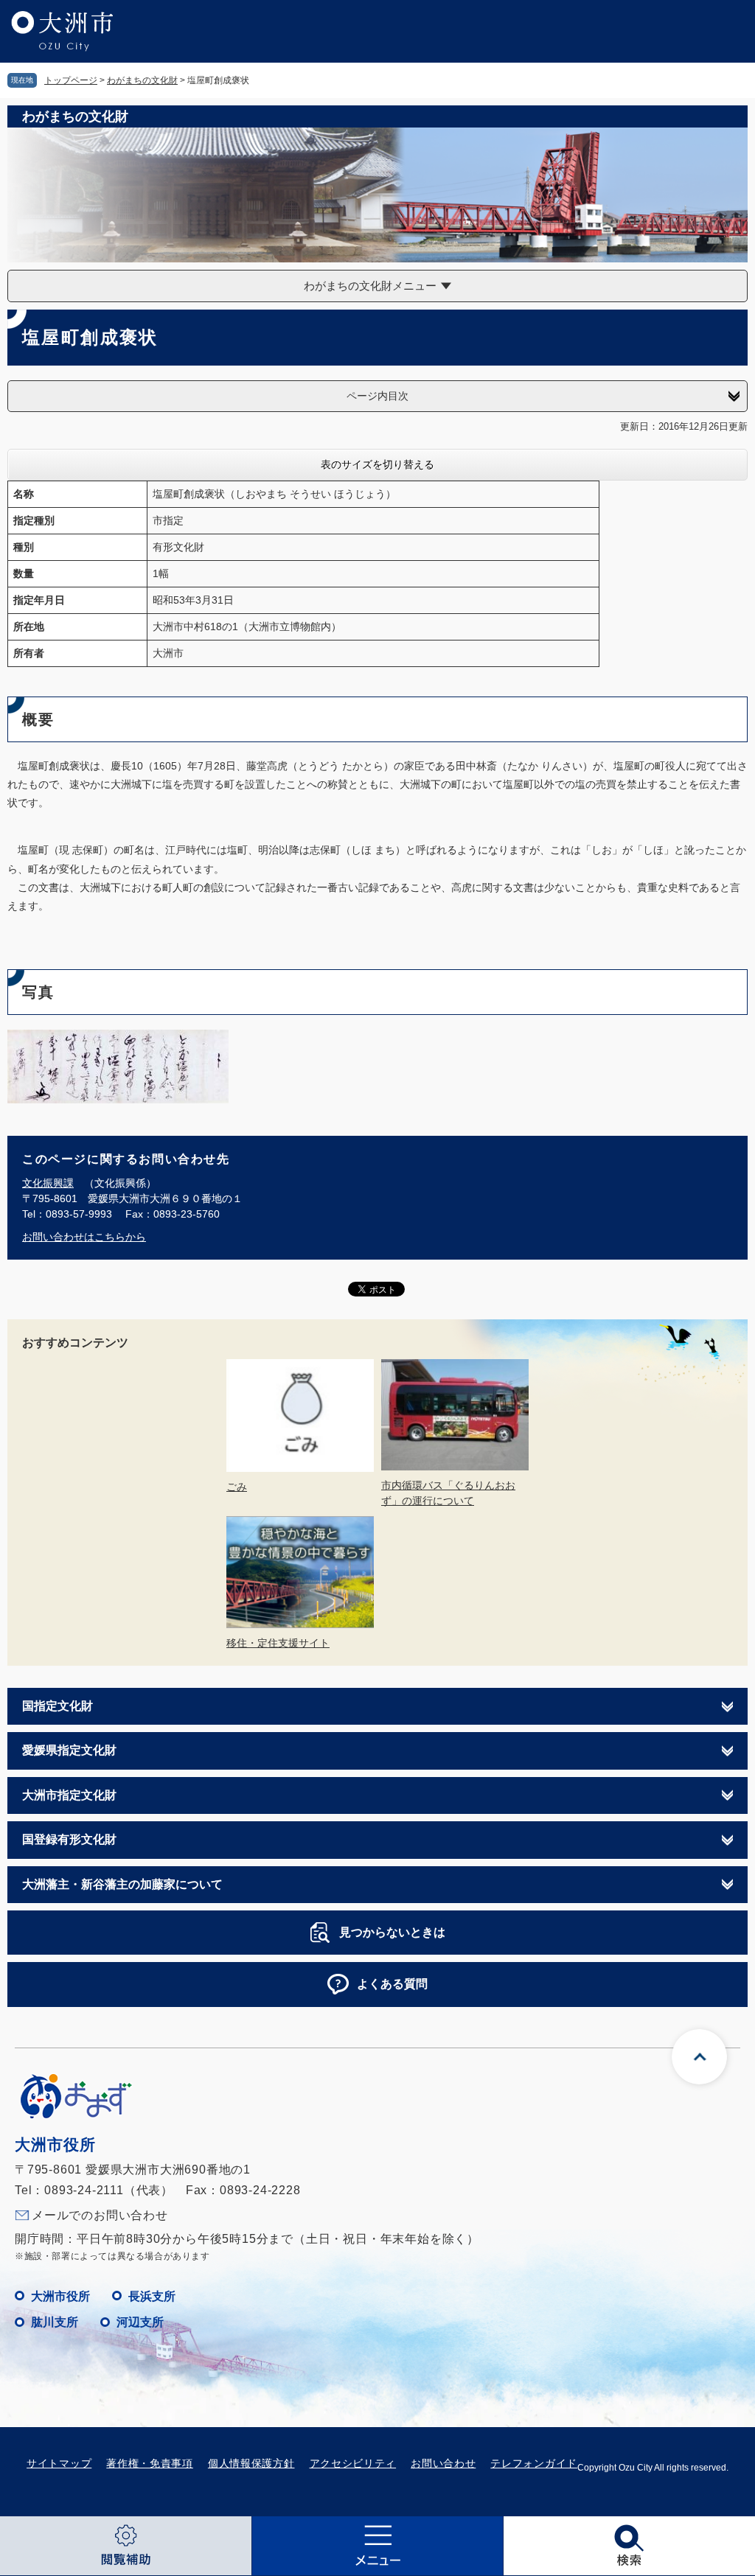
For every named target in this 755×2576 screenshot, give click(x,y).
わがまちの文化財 (142, 80)
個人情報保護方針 (251, 2463)
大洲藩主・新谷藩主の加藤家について (122, 1884)
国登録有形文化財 (69, 1839)
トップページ (71, 80)
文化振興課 (48, 1183)
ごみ (237, 1487)
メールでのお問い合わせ (100, 2215)
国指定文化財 (58, 1706)
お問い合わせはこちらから (84, 1237)
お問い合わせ (443, 2463)
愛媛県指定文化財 (69, 1750)
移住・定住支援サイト (278, 1643)
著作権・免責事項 (150, 2463)
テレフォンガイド (534, 2463)
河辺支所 (140, 2322)
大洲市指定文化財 (69, 1795)
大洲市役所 (60, 2296)
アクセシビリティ (353, 2463)
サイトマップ (59, 2463)
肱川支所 (55, 2322)
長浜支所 (152, 2296)
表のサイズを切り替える (377, 464)
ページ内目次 (377, 396)
